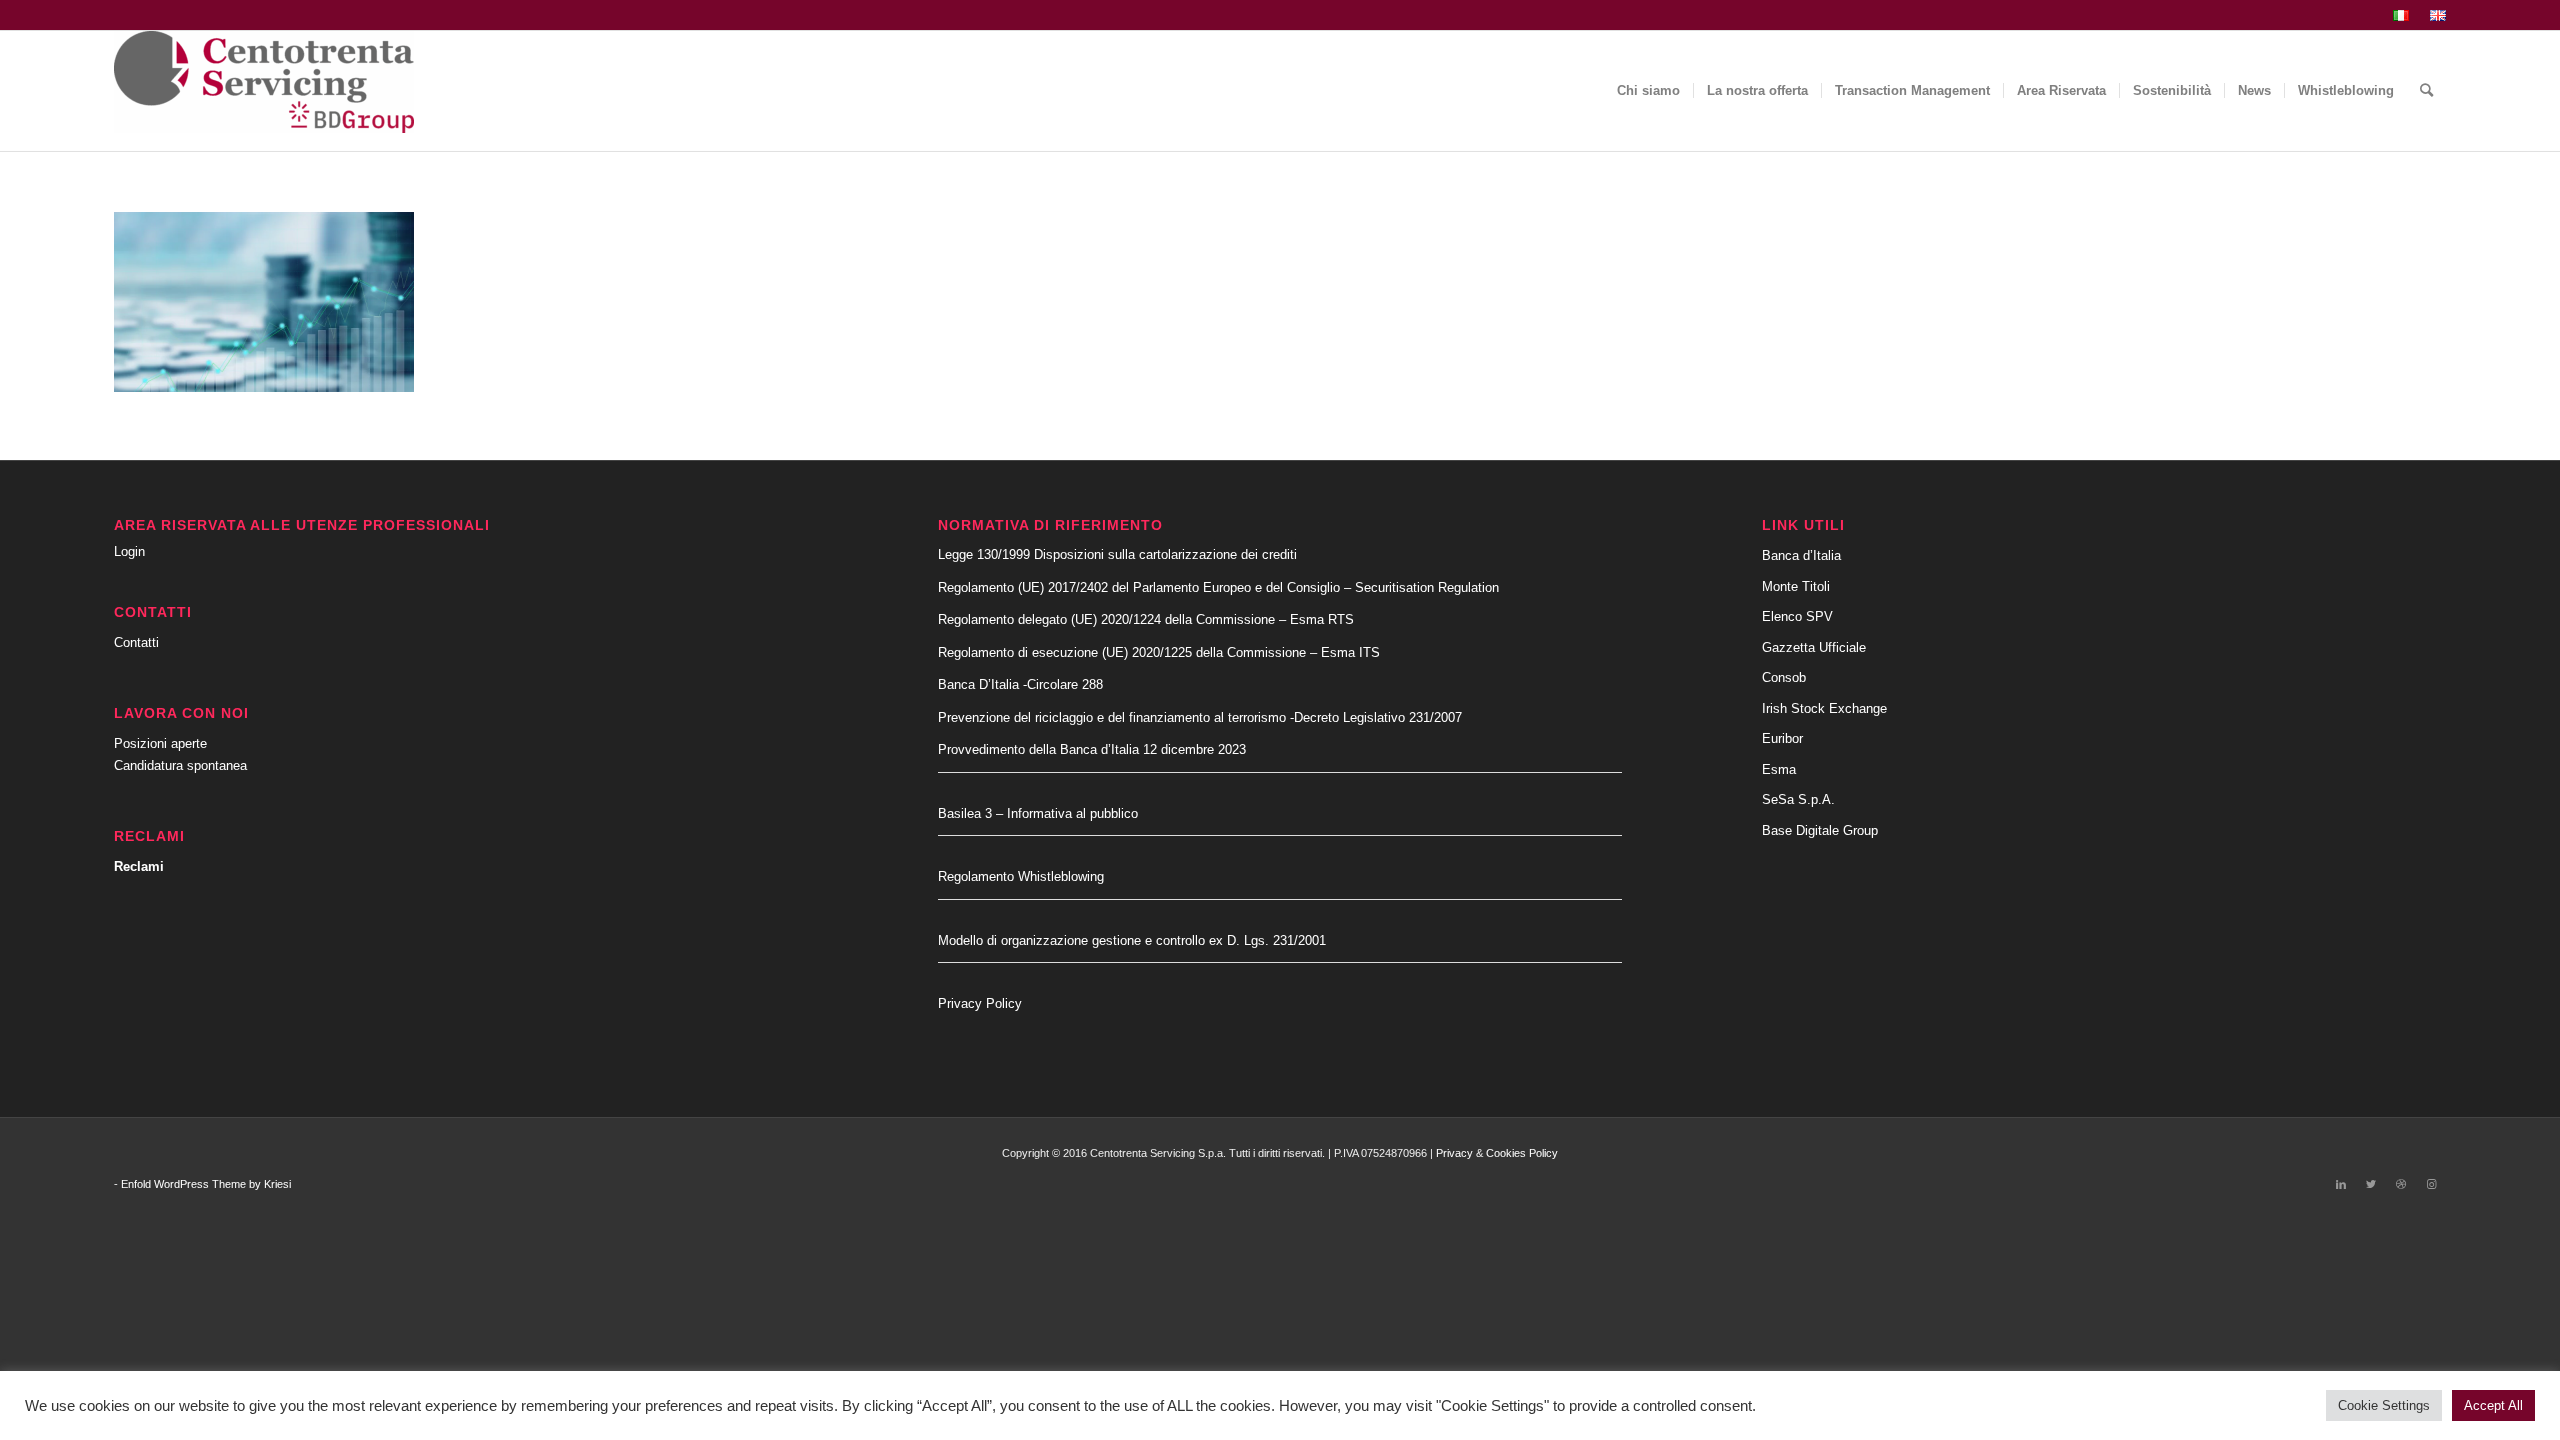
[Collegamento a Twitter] (2371, 1184)
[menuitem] (2401, 16)
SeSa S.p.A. (1798, 799)
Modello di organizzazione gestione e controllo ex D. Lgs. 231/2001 (1132, 940)
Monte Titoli (1796, 586)
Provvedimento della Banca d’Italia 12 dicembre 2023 (1092, 749)
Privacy (1454, 1153)
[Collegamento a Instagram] (2431, 1184)
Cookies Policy (1522, 1153)
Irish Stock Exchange (1824, 708)
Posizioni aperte (160, 743)
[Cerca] (2426, 91)
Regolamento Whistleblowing (1021, 876)
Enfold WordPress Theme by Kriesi (206, 1184)
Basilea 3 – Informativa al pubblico (1038, 813)
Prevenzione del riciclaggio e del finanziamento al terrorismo (1114, 717)
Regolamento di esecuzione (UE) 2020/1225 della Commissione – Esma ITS (1159, 652)
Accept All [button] (2493, 1405)
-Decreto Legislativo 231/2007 (1376, 717)
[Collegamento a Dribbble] (2401, 1184)
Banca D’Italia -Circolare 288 (1020, 684)
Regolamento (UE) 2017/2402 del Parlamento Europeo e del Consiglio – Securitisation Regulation (1218, 587)
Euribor (1782, 738)
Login (129, 551)
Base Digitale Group (1820, 830)
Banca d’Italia (1801, 555)
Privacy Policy (980, 1003)
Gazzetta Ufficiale (1814, 647)
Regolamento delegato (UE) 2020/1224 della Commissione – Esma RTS (1146, 619)
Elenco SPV (1797, 616)
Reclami (139, 866)
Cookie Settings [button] (2384, 1405)
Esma (1779, 769)
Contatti (136, 642)
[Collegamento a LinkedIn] (2341, 1184)
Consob (1784, 677)
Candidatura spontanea (180, 765)
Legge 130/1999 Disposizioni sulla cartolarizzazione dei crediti (1117, 554)
